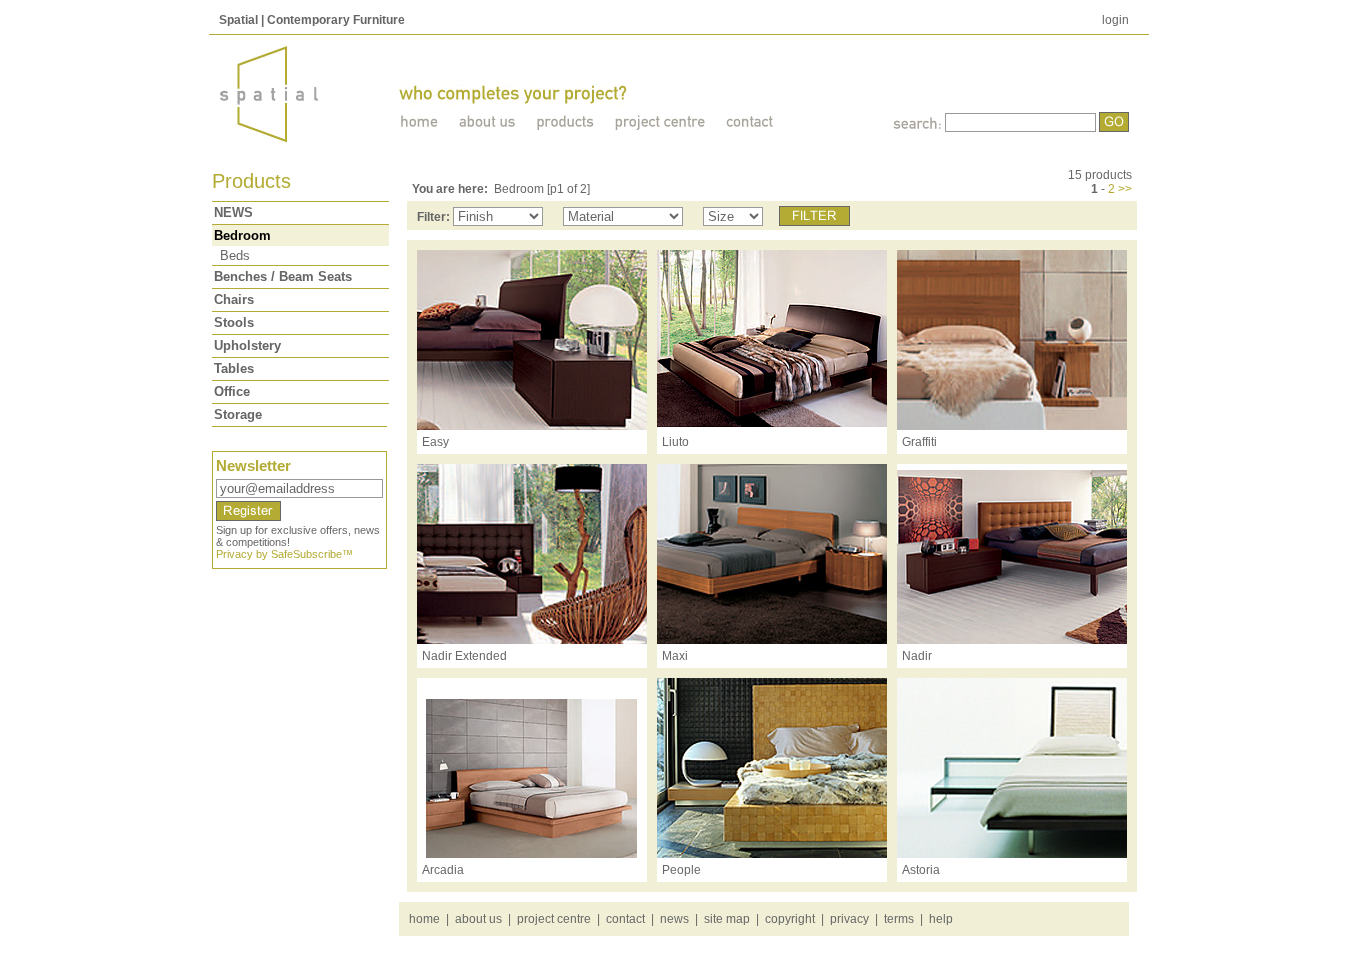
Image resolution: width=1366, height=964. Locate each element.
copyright (790, 919)
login (1115, 20)
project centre (554, 919)
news (674, 919)
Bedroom (242, 235)
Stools (234, 322)
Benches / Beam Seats (283, 276)
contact (625, 919)
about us (478, 919)
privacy (849, 919)
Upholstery (247, 345)
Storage (238, 414)
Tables (234, 368)
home (424, 919)
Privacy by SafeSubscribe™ (284, 554)
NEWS (233, 212)
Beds (235, 255)
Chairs (234, 299)
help (941, 919)
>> (1125, 189)
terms (899, 919)
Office (232, 391)
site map (727, 919)
